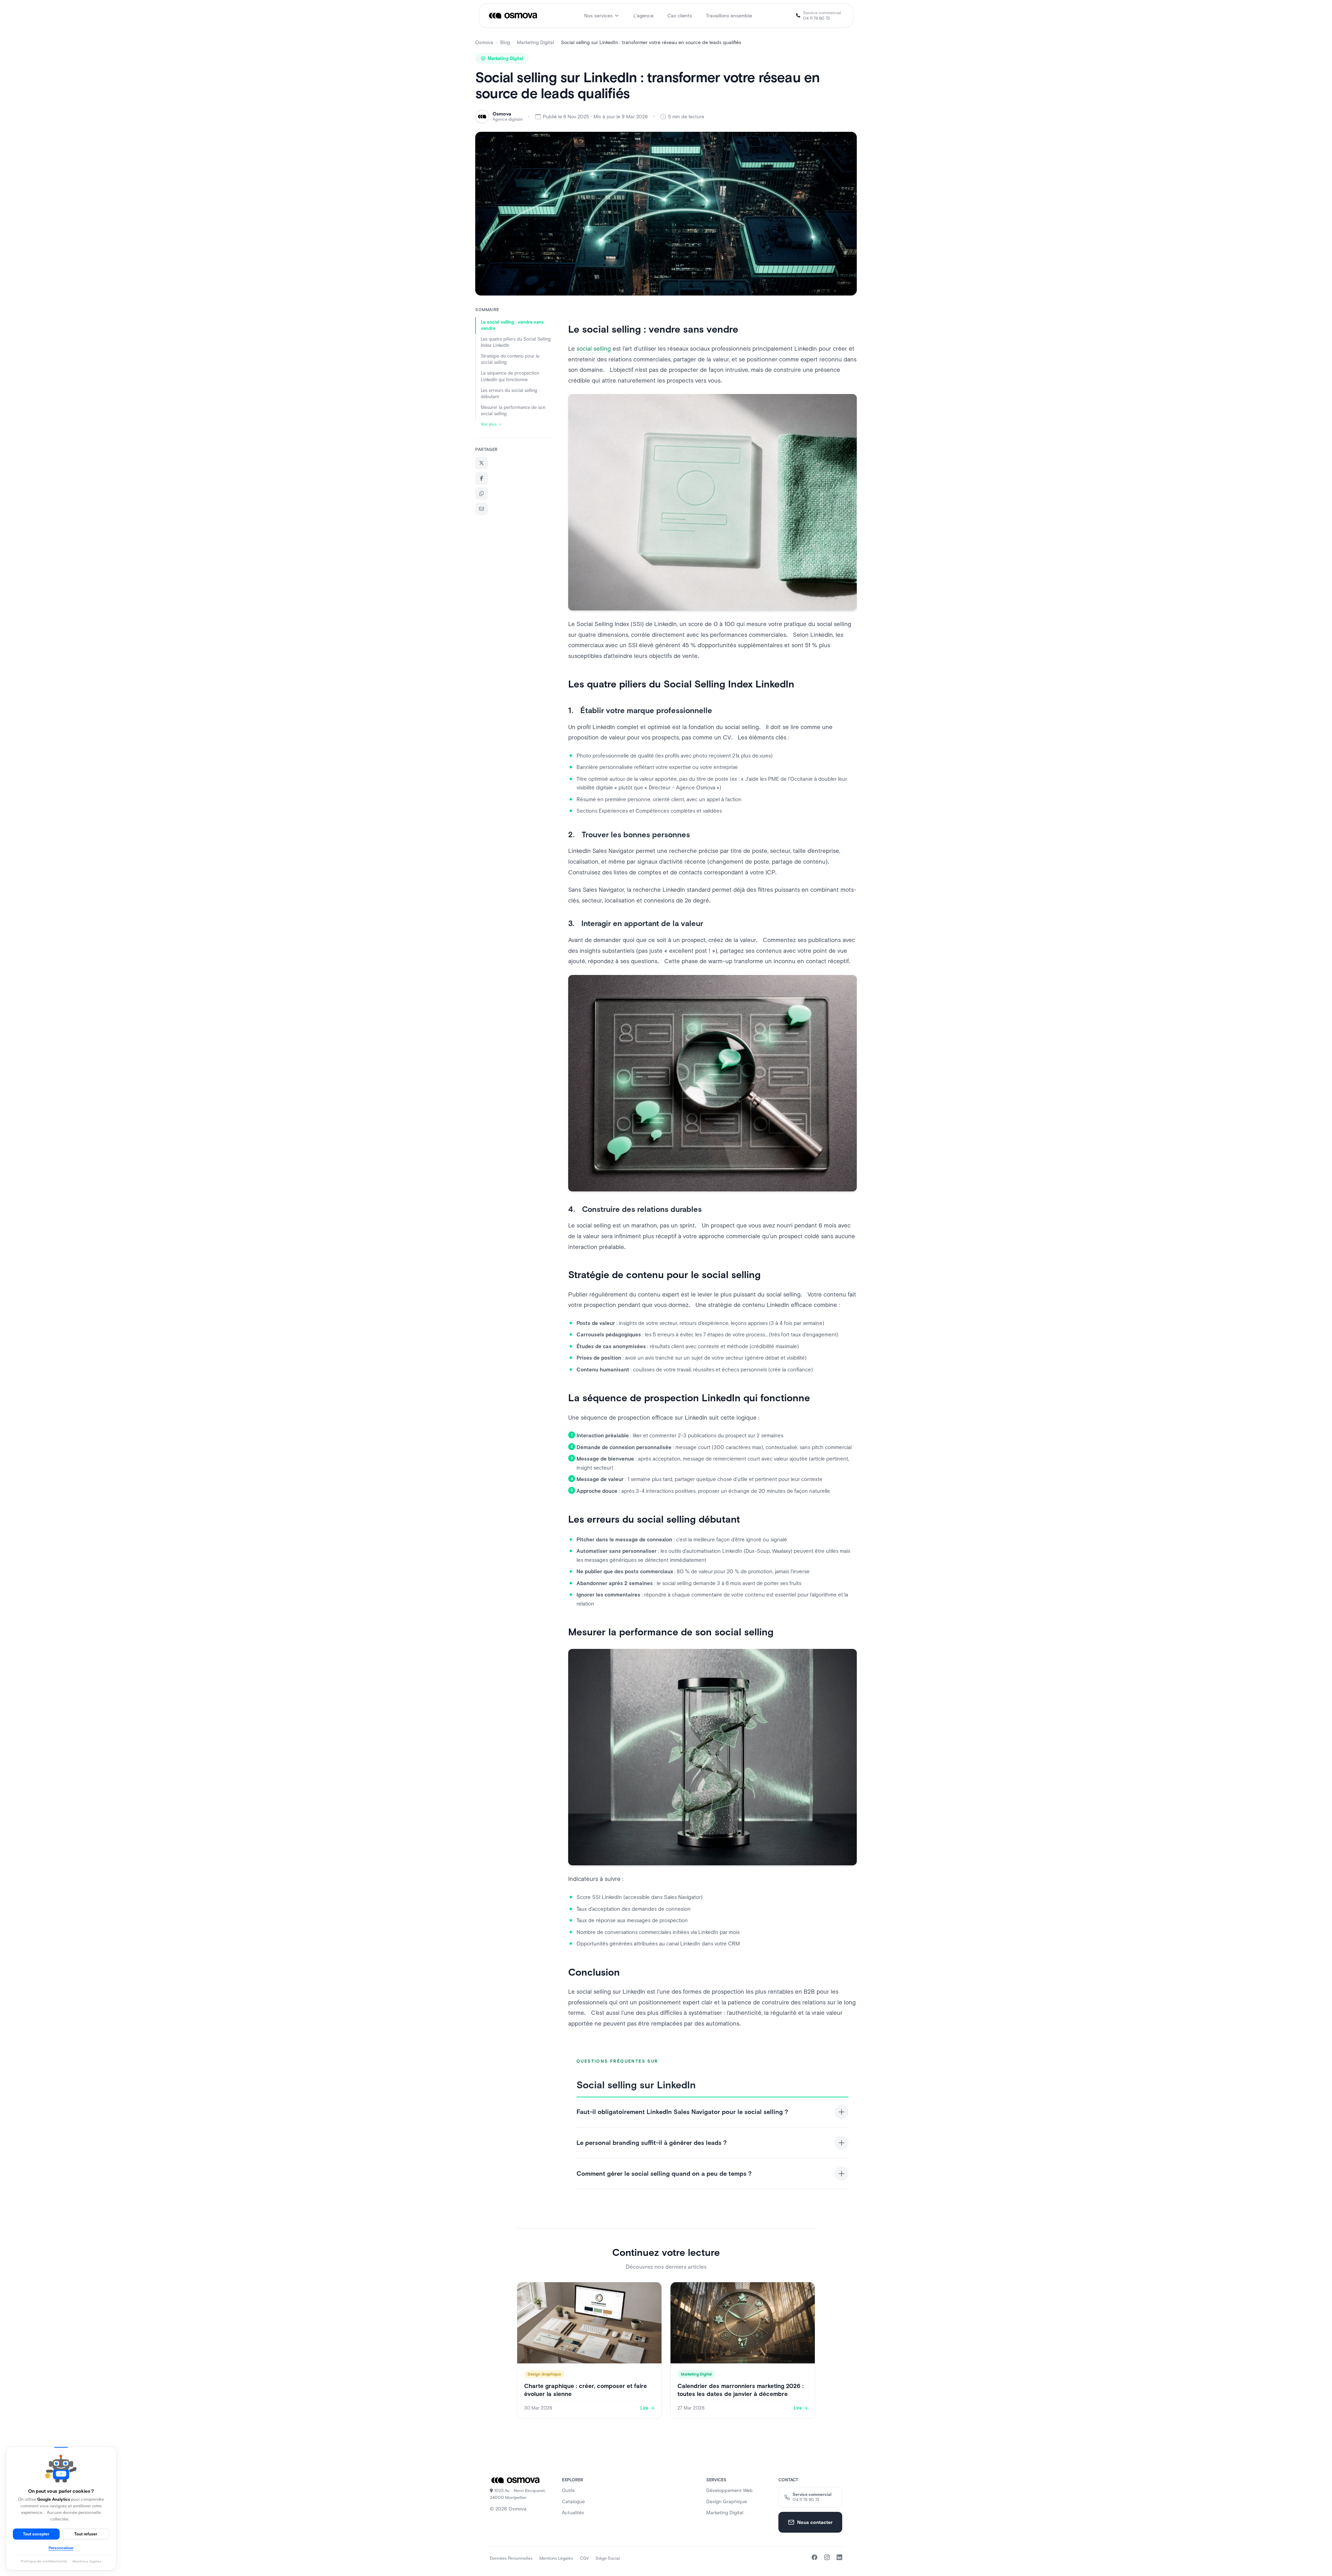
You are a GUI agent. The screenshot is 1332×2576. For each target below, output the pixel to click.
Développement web (729, 2490)
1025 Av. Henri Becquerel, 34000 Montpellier (518, 2494)
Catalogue (573, 2501)
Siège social (608, 2558)
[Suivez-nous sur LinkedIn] (839, 2557)
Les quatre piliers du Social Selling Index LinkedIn (516, 342)
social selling (594, 349)
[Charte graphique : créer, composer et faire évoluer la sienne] (589, 2350)
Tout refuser (86, 2534)
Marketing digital (725, 2513)
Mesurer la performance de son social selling (513, 410)
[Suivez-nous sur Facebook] (814, 2557)
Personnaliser (61, 2548)
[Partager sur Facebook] (481, 478)
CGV (584, 2558)
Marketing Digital (535, 42)
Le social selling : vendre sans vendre (512, 325)
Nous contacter (815, 2522)
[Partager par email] (481, 509)
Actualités (573, 2513)
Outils (568, 2490)
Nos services (598, 16)
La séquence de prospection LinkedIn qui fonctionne (510, 376)
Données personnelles (511, 2558)
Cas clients (680, 16)
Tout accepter (36, 2534)
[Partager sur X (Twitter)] (481, 463)
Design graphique (727, 2501)
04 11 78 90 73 (816, 18)
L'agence (643, 16)
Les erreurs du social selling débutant (509, 393)
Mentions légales (556, 2558)
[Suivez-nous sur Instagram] (827, 2557)
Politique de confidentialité (44, 2561)
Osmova (484, 42)
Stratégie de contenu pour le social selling (510, 359)
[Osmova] (514, 16)
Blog (505, 42)
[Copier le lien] (481, 494)
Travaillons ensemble (729, 16)
